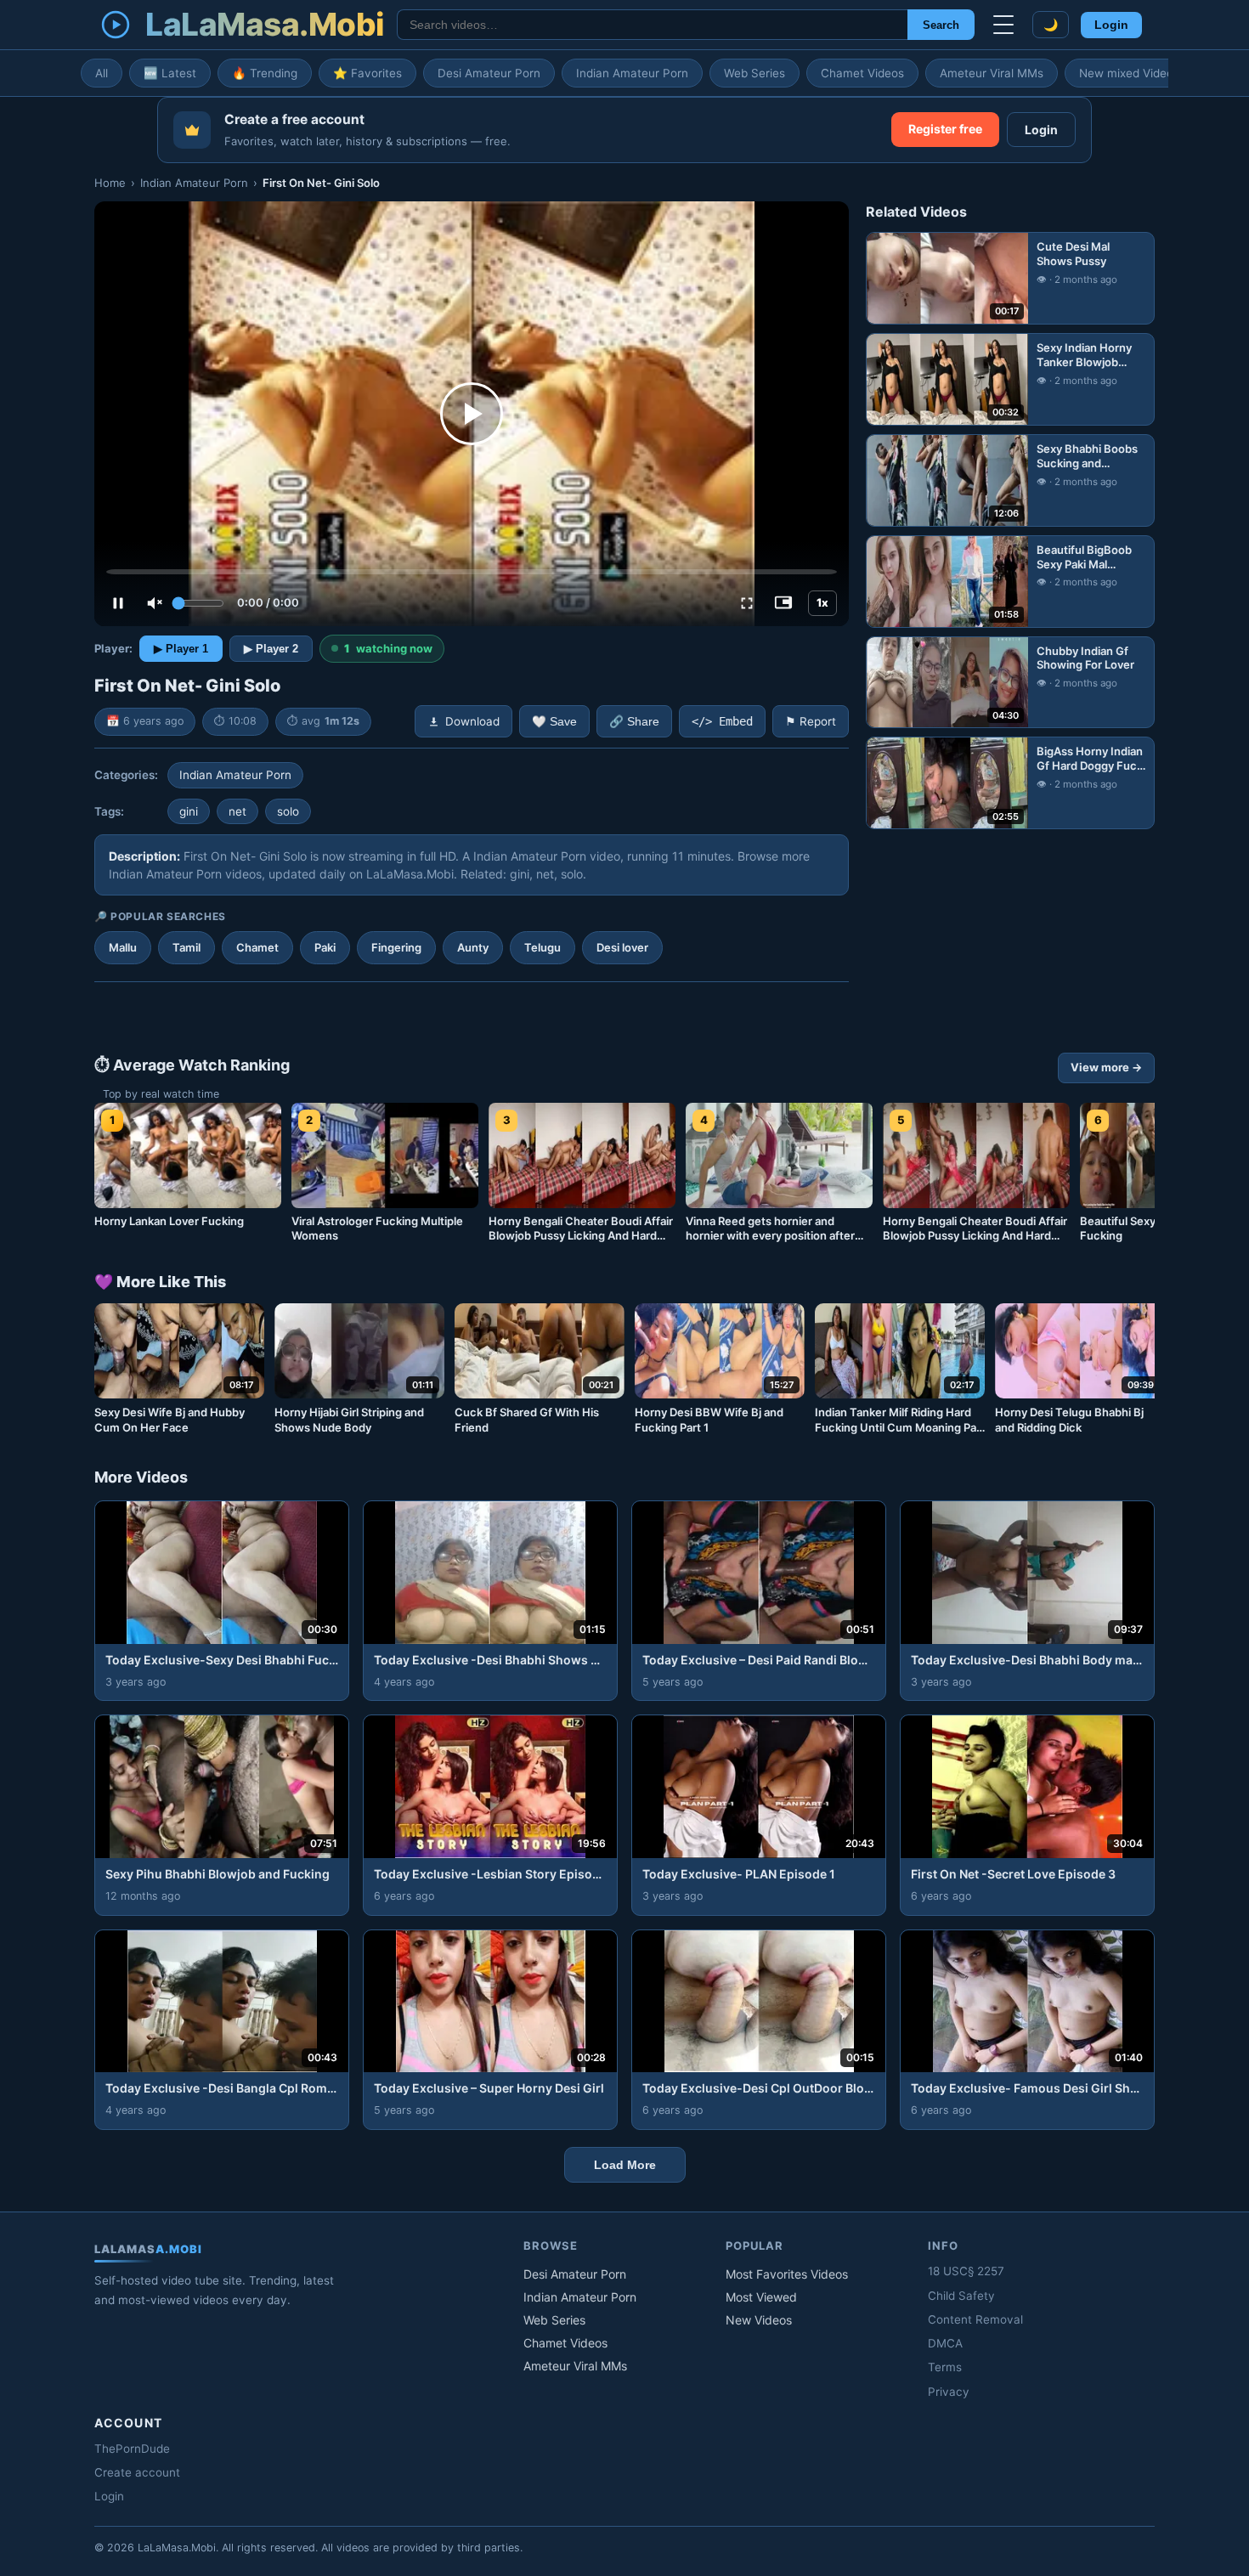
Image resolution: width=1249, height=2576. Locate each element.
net (237, 811)
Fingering (396, 947)
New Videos (759, 2320)
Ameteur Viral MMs (992, 73)
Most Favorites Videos (787, 2274)
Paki (325, 947)
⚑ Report (811, 721)
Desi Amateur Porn (489, 73)
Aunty (473, 947)
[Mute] (155, 603)
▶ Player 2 (271, 649)
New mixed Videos (1129, 73)
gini (189, 811)
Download (472, 721)
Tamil (187, 947)
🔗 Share (634, 722)
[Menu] (1003, 25)
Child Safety (961, 2296)
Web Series (754, 73)
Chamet (257, 947)
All (102, 73)
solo (288, 811)
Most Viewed (761, 2297)
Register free (945, 129)
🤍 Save (554, 722)
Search (941, 25)
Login (1111, 25)
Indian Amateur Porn (632, 73)
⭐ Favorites (367, 73)
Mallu (123, 947)
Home (110, 183)
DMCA (945, 2343)
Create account (137, 2472)
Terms (945, 2367)
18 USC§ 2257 (966, 2271)
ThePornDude (132, 2449)
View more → (1106, 1067)
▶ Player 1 (181, 649)
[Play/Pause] (118, 603)
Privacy (949, 2392)
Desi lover (622, 947)
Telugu (543, 947)
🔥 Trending (265, 73)
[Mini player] (783, 603)
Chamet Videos (862, 73)
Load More (625, 2165)
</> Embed (722, 721)
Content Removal (975, 2319)
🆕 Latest (170, 73)
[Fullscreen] (747, 603)
